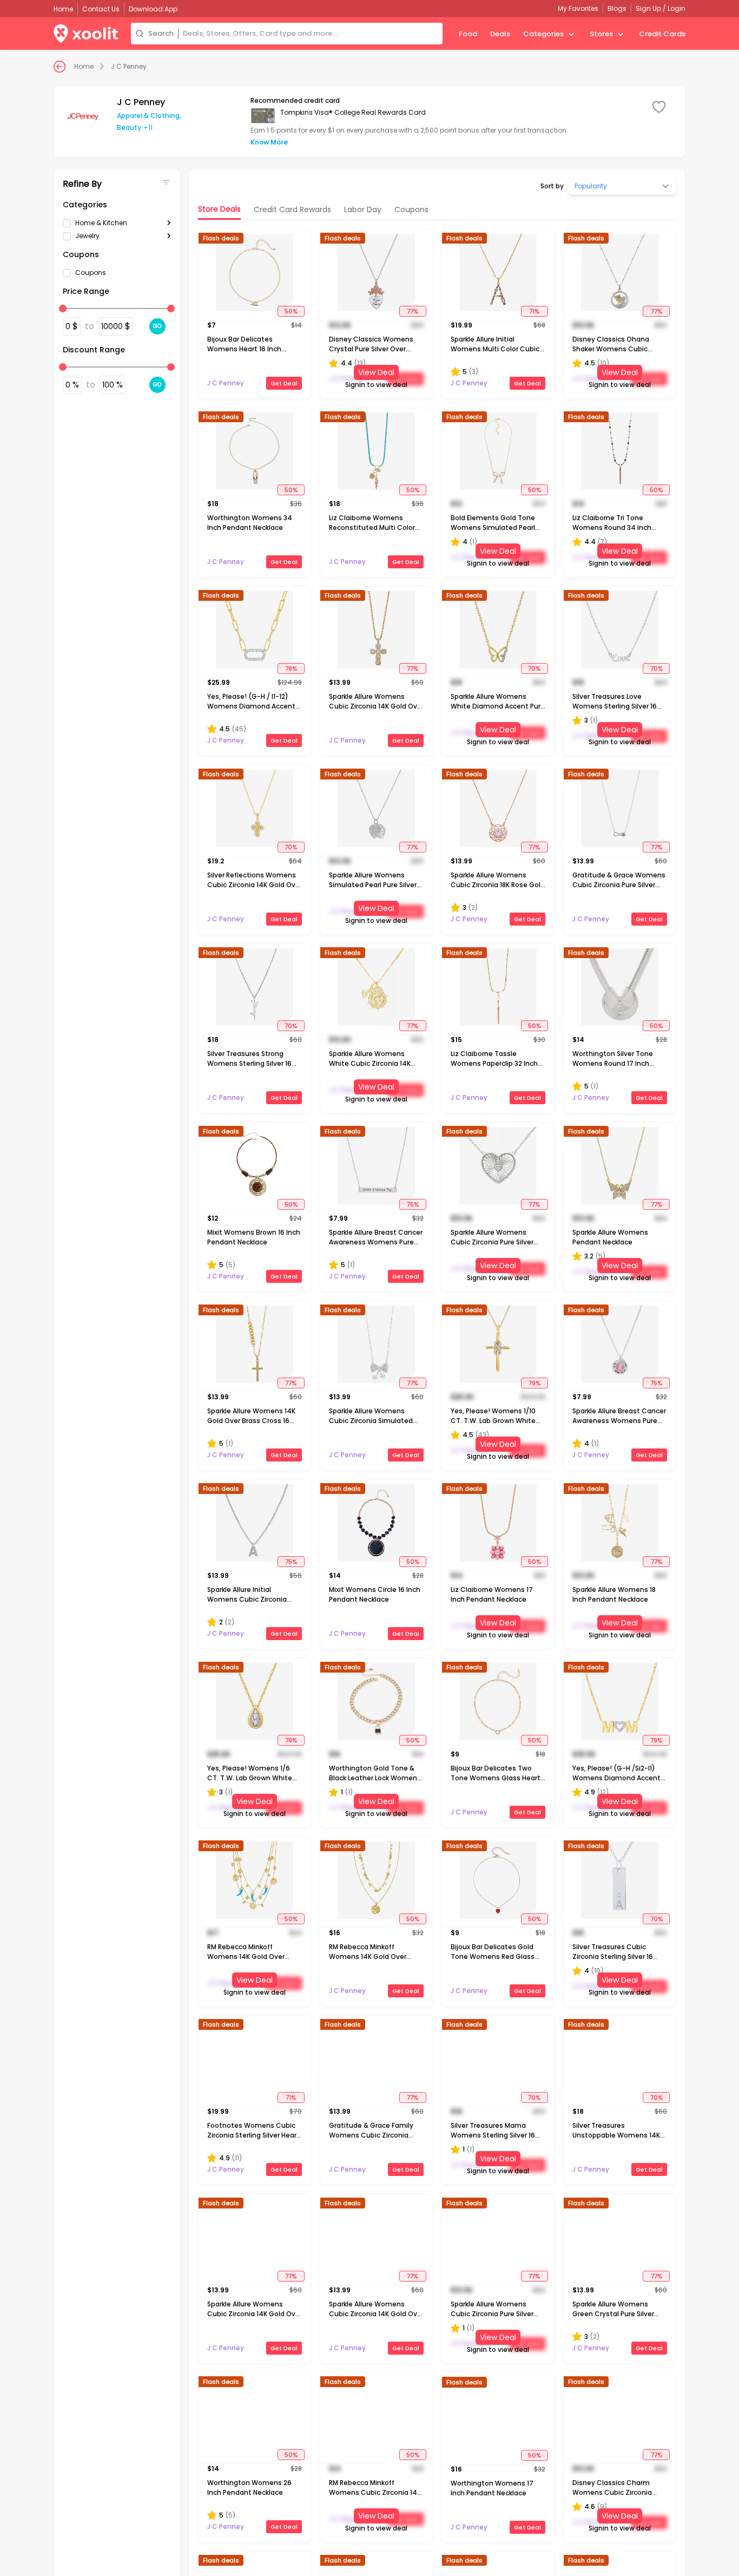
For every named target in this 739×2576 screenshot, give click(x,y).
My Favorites (578, 8)
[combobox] (311, 34)
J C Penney (129, 67)
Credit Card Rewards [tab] (292, 209)
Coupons (91, 273)
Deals (500, 34)
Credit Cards (662, 34)
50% (291, 311)
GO (157, 326)
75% (413, 1204)
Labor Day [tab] (363, 209)
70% (534, 668)
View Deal (376, 372)
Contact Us (101, 9)
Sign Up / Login (661, 8)
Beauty (129, 127)
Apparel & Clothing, (149, 116)
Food (468, 34)
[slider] (63, 309)
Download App (153, 9)
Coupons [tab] (411, 209)
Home (84, 67)
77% (413, 311)
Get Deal (284, 383)
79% (291, 668)
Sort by (552, 186)
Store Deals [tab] (219, 209)
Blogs (617, 8)
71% (534, 311)
